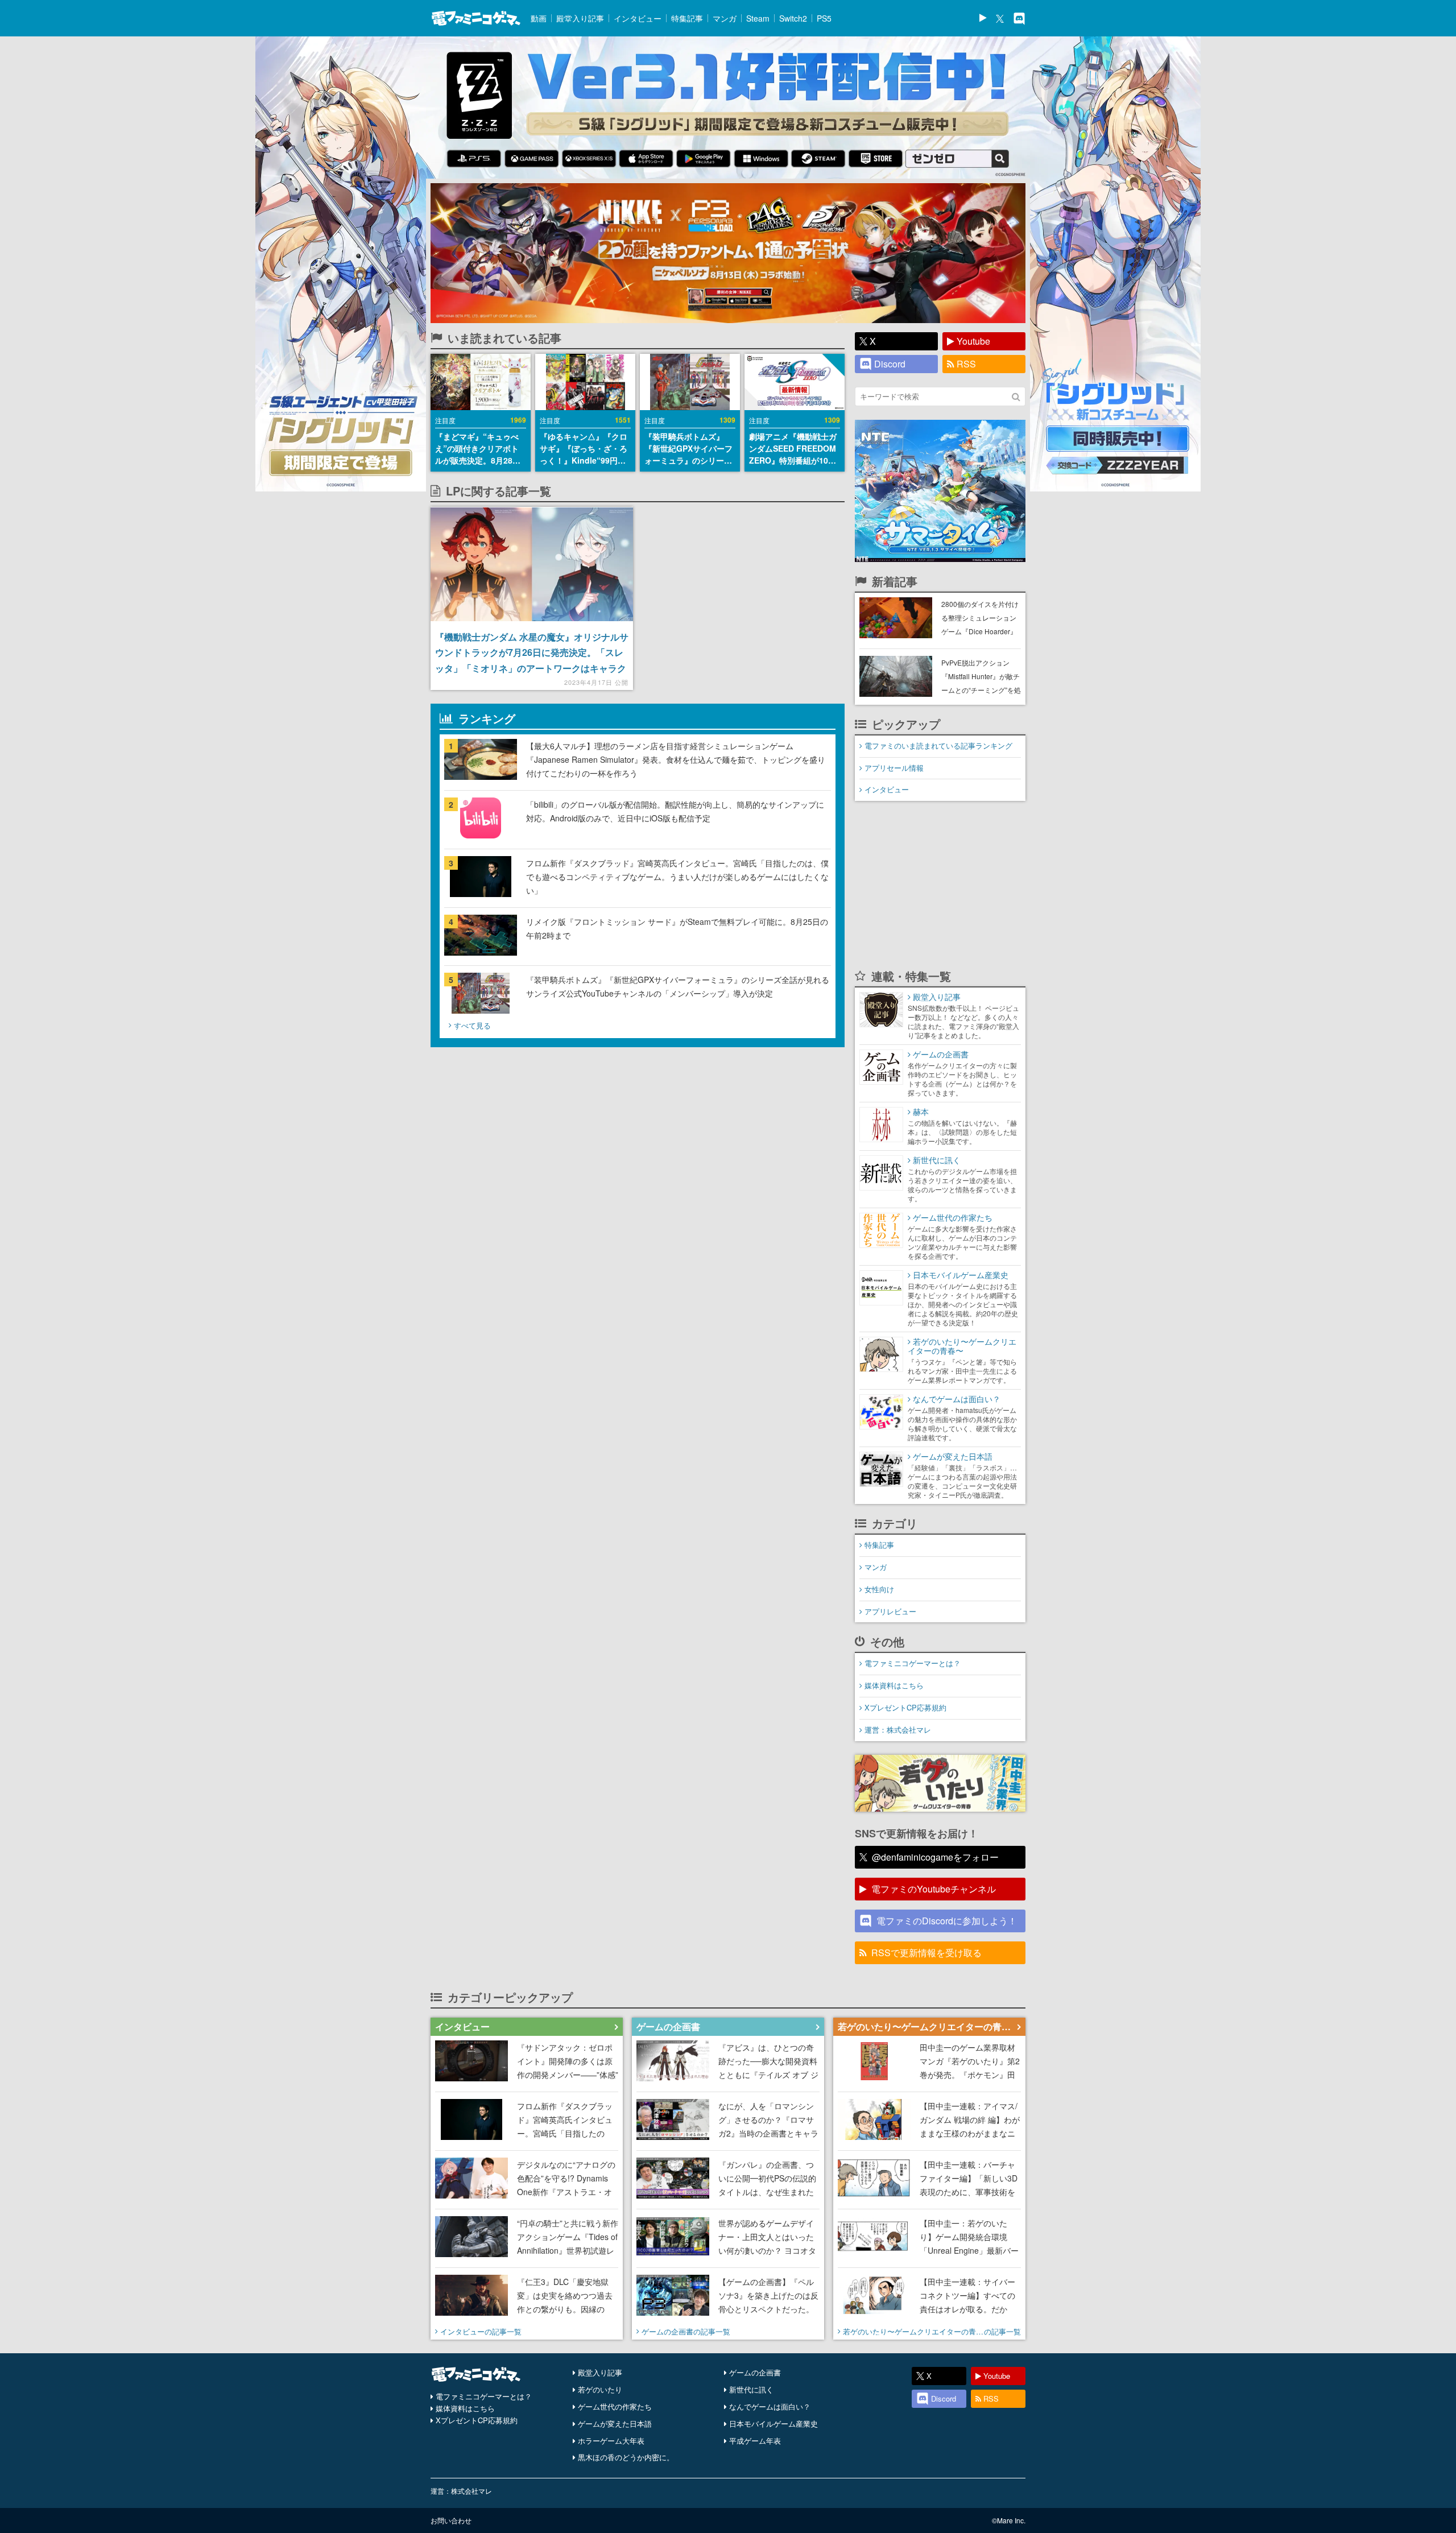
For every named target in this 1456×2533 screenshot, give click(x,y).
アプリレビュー (890, 1611)
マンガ (725, 18)
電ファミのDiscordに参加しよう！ (947, 1921)
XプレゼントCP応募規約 (905, 1707)
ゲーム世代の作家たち (615, 2406)
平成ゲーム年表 (755, 2441)
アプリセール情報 (894, 768)
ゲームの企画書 (755, 2372)
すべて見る (472, 1025)
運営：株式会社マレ (898, 1730)
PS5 (824, 18)
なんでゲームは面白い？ (770, 2406)
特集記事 (687, 18)
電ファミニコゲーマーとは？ (913, 1663)
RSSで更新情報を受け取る (926, 1953)
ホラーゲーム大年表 (611, 2441)
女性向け (879, 1589)
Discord (890, 364)
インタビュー (638, 18)
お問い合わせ (451, 2520)
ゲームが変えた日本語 (615, 2424)
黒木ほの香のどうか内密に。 (626, 2457)
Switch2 (793, 18)
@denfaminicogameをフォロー (935, 1857)
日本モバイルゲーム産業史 (773, 2424)
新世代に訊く (751, 2389)
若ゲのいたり (600, 2389)
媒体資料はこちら (894, 1685)
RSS (966, 364)
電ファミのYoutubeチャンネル (934, 1889)
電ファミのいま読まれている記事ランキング (938, 745)
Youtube (973, 341)
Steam (758, 18)
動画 (539, 18)
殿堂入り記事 (580, 18)
